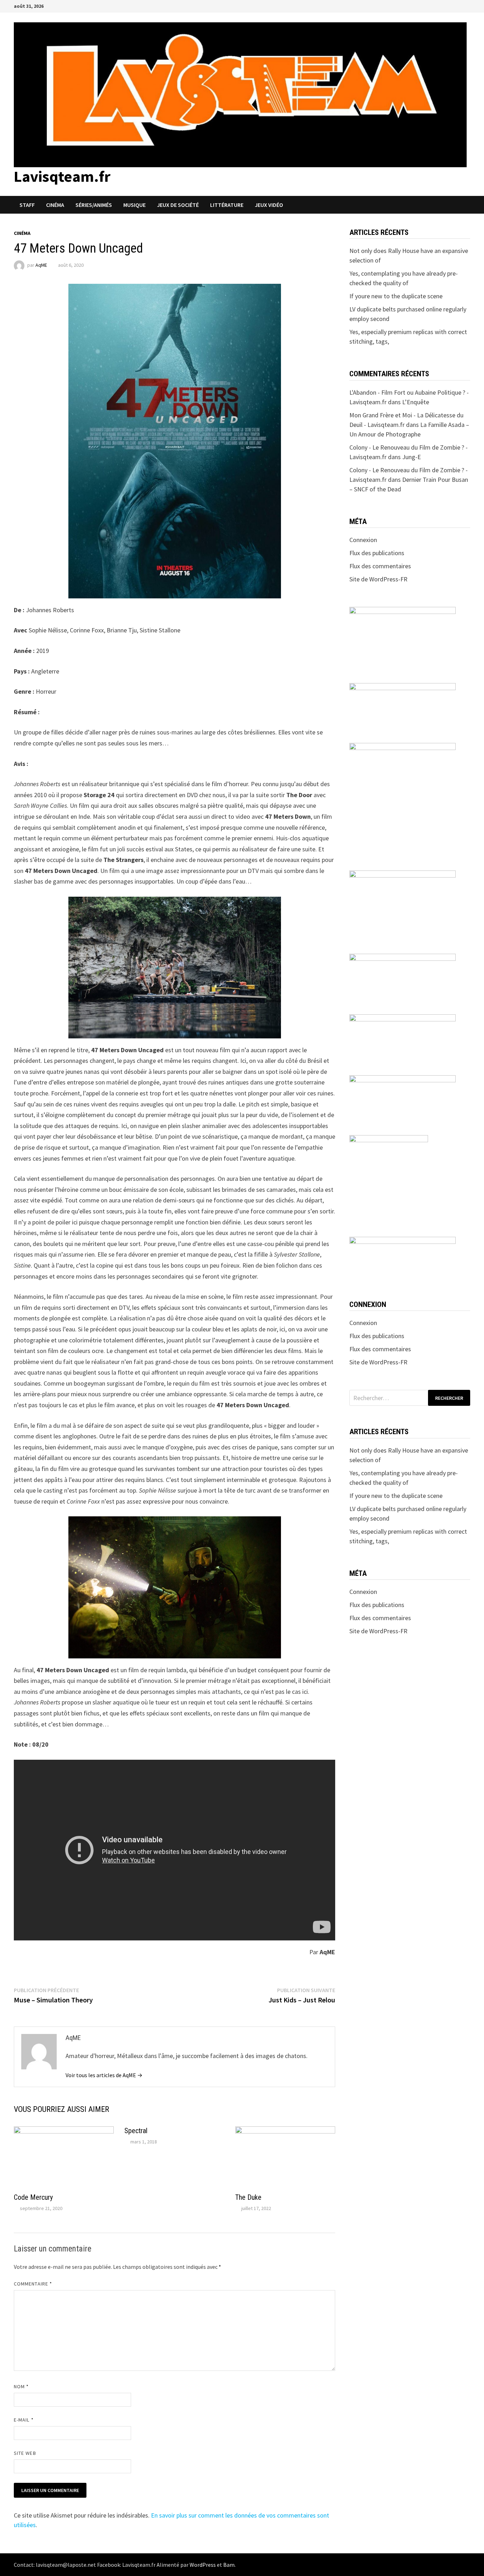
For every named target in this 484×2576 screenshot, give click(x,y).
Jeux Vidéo (269, 205)
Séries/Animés (94, 205)
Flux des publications (377, 553)
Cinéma (55, 205)
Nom (21, 2386)
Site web (25, 2453)
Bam (229, 2565)
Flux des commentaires (380, 566)
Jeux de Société (178, 205)
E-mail (24, 2420)
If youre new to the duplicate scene (396, 296)
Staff (27, 205)
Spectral (136, 2131)
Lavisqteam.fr (62, 176)
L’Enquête (416, 402)
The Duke (248, 2197)
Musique (134, 205)
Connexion (363, 540)
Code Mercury (33, 2197)
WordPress (203, 2565)
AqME (41, 265)
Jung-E (412, 457)
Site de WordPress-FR (378, 579)
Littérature (227, 205)
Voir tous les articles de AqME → (104, 2075)
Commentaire (33, 2284)
